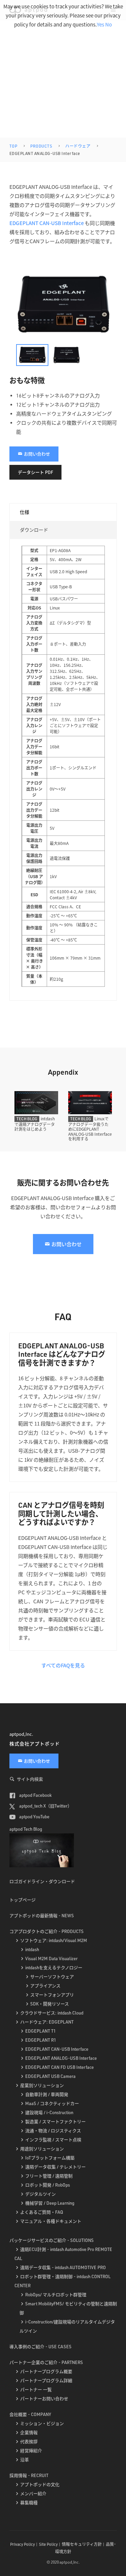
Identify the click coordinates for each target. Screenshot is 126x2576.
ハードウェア (78, 146)
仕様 (25, 512)
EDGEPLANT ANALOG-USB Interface (61, 2058)
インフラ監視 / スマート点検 (53, 2140)
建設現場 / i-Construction (49, 2112)
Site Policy (48, 2544)
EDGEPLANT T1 (40, 2031)
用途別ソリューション (42, 2149)
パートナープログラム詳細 (46, 2380)
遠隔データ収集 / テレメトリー (55, 2167)
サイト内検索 (30, 1779)
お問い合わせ (37, 454)
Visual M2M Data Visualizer (51, 1958)
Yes (100, 24)
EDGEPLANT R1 (41, 2040)
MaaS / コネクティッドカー (52, 2103)
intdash (32, 1949)
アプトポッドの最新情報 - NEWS (42, 1916)
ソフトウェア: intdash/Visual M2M (54, 1940)
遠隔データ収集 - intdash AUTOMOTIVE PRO (63, 2267)
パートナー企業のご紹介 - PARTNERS (46, 2362)
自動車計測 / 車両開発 (47, 2094)
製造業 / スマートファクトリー (55, 2122)
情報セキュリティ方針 (82, 2544)
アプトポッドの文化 (40, 2484)
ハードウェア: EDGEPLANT (47, 2022)
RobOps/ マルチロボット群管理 (56, 2295)
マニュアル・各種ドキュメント (51, 2221)
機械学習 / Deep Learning (50, 2203)
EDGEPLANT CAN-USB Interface (47, 223)
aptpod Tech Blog (26, 1829)
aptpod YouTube (34, 1817)
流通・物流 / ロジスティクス (53, 2131)
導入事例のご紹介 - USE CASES (40, 2347)
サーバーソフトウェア (52, 1977)
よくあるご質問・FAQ (42, 2212)
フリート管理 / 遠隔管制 (49, 2176)
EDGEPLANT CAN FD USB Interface (59, 2067)
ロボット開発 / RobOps (48, 2185)
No (109, 24)
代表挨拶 (29, 2441)
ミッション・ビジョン (42, 2423)
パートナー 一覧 (36, 2390)
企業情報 (29, 2432)
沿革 (25, 2460)
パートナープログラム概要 (46, 2371)
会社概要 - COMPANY (30, 2414)
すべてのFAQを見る (63, 1665)
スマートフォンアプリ (52, 1995)
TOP (13, 146)
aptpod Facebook (35, 1795)
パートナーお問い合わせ (44, 2399)
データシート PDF (35, 472)
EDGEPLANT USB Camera (50, 2076)
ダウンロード (34, 530)
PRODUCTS (41, 146)
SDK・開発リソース (50, 2004)
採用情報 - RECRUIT (29, 2475)
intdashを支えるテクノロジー (54, 1968)
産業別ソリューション (42, 2085)
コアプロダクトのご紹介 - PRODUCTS (47, 1931)
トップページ (23, 1900)
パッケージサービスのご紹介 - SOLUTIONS (52, 2240)
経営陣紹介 (31, 2451)
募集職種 (29, 2503)
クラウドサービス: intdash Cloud (52, 2013)
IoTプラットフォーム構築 (50, 2158)
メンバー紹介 (33, 2493)
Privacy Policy (23, 2544)
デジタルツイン (40, 2194)
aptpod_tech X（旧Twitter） (45, 1806)
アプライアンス (45, 1986)
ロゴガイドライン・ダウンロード (42, 1881)
